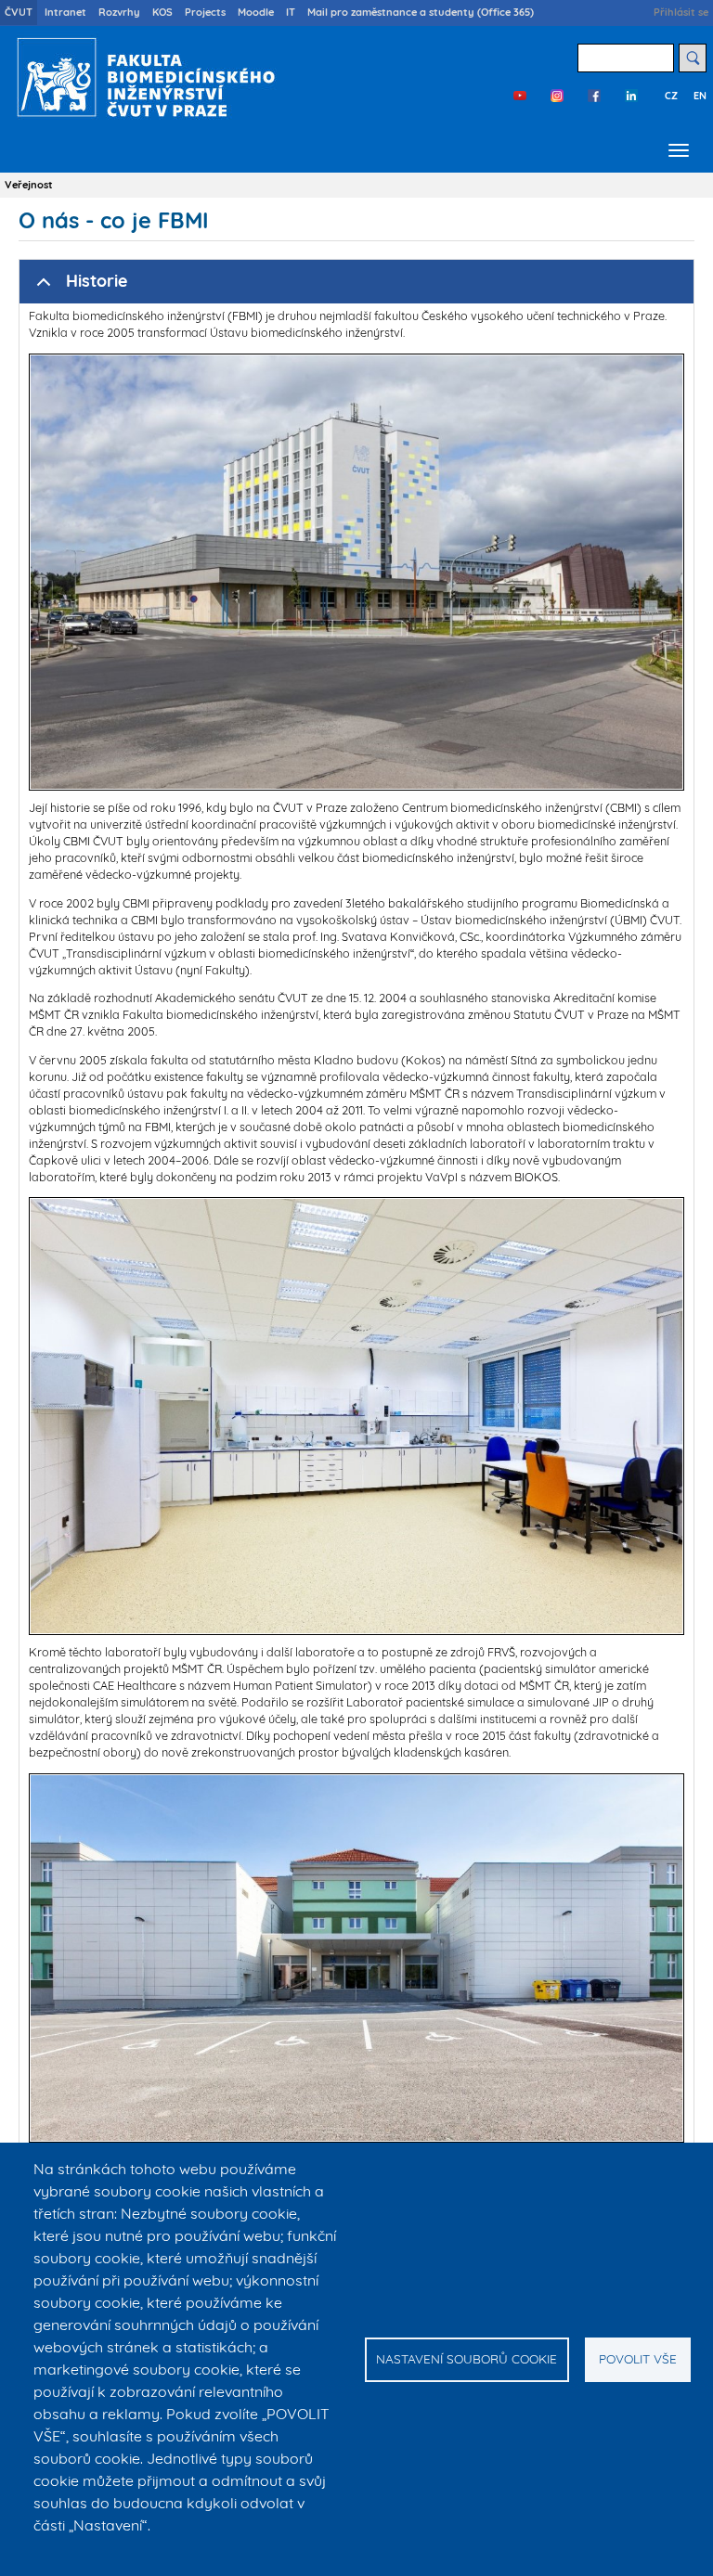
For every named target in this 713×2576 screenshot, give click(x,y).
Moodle (256, 12)
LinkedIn (631, 96)
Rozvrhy (119, 12)
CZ (671, 96)
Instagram (557, 96)
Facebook (594, 96)
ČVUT (19, 12)
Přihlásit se (681, 12)
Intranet (65, 12)
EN (700, 96)
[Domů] (142, 77)
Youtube (520, 96)
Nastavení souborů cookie (467, 2358)
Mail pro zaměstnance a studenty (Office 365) (421, 12)
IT (291, 12)
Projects (205, 12)
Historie (97, 281)
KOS (162, 12)
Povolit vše (638, 2358)
